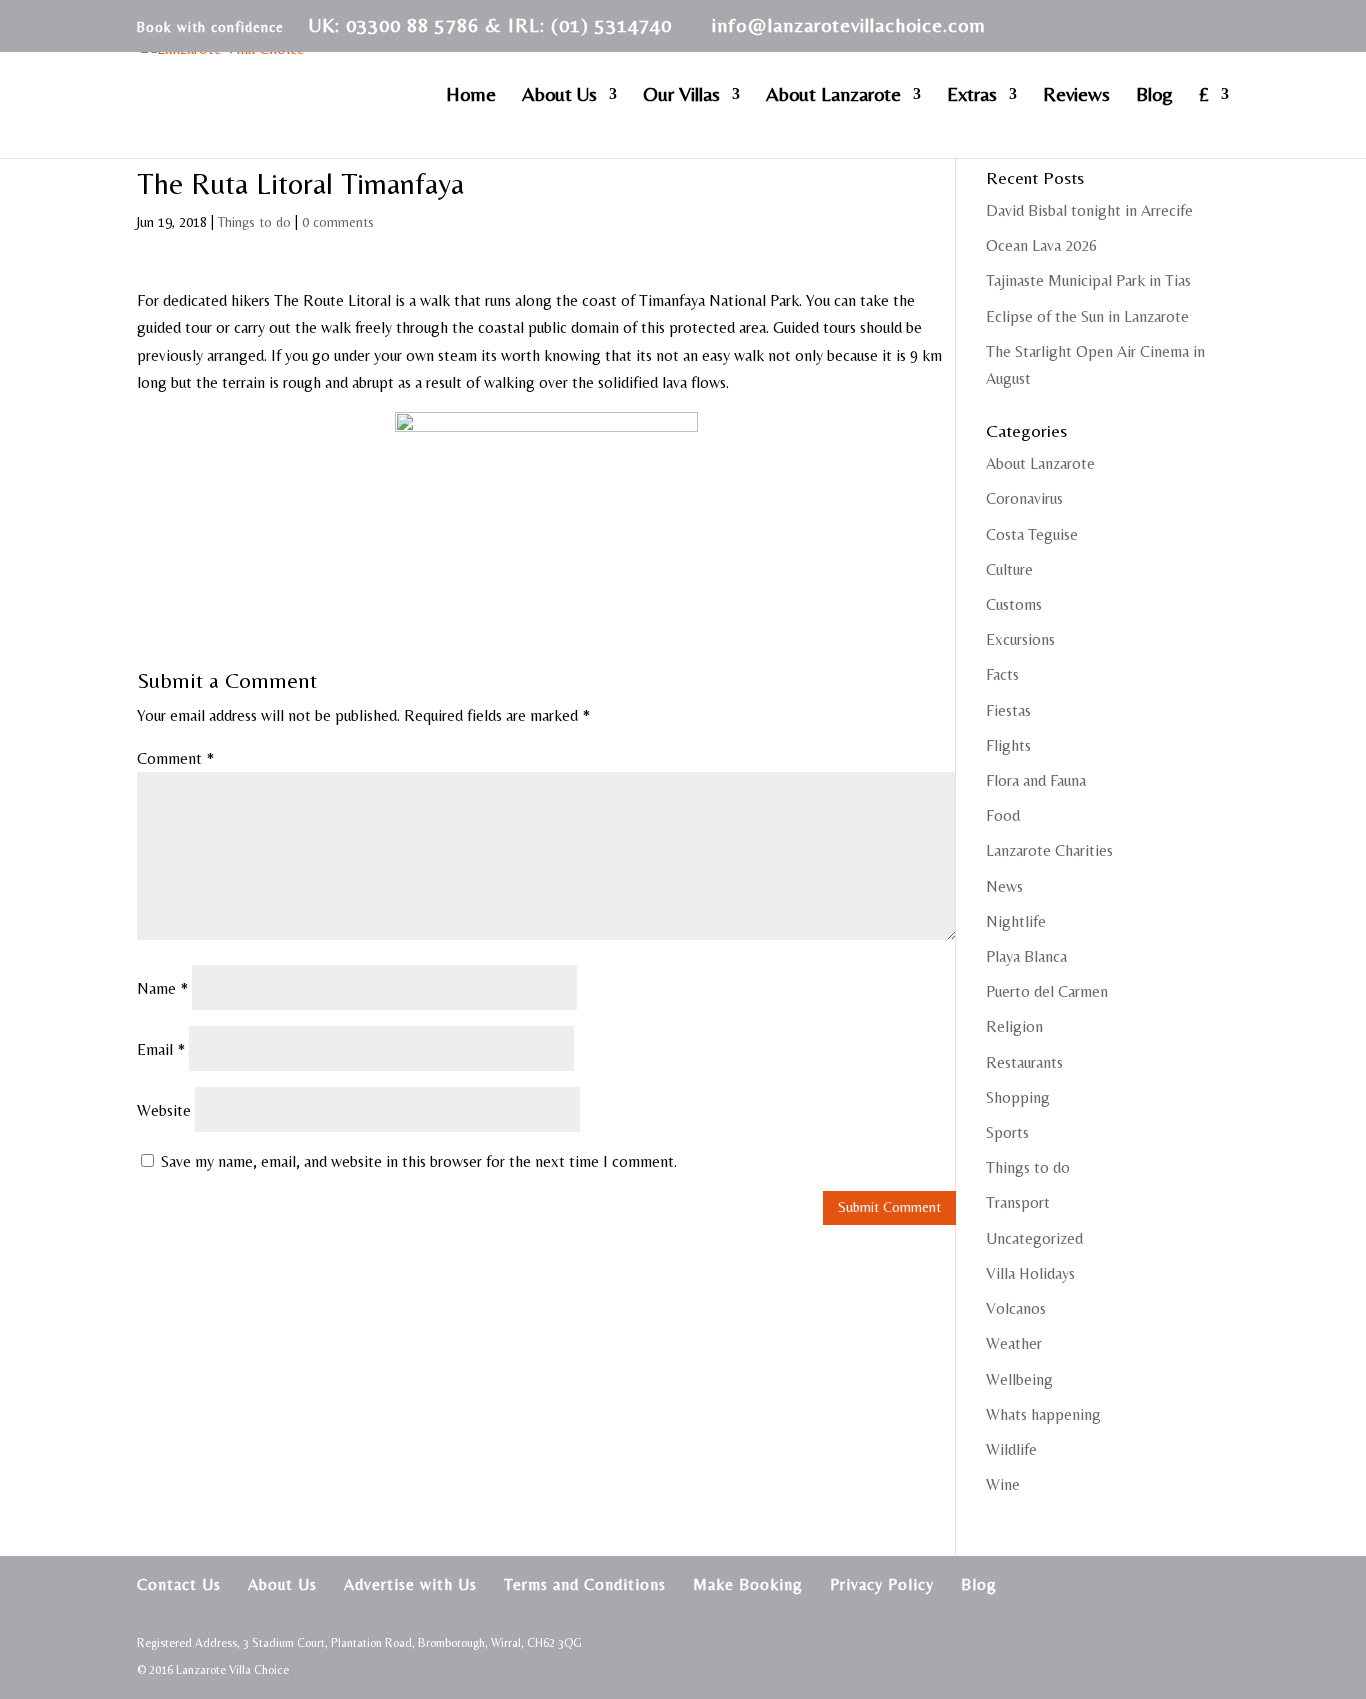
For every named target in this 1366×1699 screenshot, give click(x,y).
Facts (1002, 674)
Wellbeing (1019, 1379)
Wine (1003, 1484)
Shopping (1018, 1097)
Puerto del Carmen (1047, 991)
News (1004, 886)
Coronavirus (1024, 498)
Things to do (254, 222)
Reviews (1076, 96)
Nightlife (1016, 921)
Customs (1014, 604)
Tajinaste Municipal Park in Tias (1088, 280)
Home (471, 96)
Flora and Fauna (1036, 780)
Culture (1009, 569)
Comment (175, 758)
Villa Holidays (1030, 1273)
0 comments (338, 222)
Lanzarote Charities (1049, 850)
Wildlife (1011, 1449)
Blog (1154, 96)
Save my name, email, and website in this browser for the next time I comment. (419, 1161)
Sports (1007, 1132)
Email (161, 1049)
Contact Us (179, 1584)
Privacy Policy (882, 1584)
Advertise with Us (410, 1584)
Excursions (1020, 639)
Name (162, 988)
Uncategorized (1034, 1238)
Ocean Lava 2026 (1041, 245)
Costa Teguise (1032, 534)
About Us (559, 96)
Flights (1008, 745)
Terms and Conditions (585, 1584)
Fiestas (1008, 710)
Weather (1014, 1343)
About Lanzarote (833, 96)
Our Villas (681, 96)
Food (1003, 815)
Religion (1014, 1026)
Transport (1018, 1202)
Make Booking (748, 1584)
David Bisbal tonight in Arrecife (1089, 210)
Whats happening (1043, 1414)
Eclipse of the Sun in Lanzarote (1087, 316)
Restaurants (1024, 1062)
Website (164, 1110)
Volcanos (1016, 1308)
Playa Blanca (1026, 956)
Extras (972, 96)
